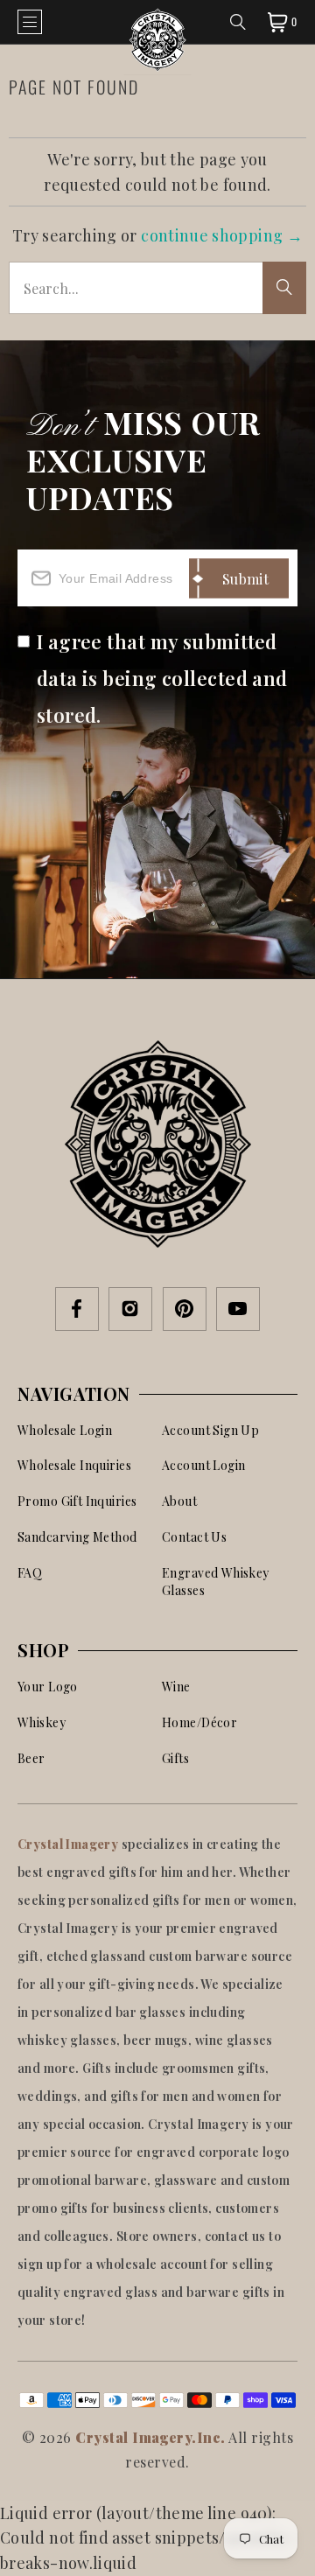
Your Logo (48, 1687)
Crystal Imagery (70, 1844)
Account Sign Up (210, 1430)
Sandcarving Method (77, 1537)
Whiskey (42, 1722)
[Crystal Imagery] (157, 22)
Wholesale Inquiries (74, 1465)
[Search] (238, 22)
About (179, 1501)
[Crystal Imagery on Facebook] (77, 1310)
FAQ (30, 1573)
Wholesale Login (65, 1430)
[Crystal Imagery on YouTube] (238, 1310)
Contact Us (194, 1537)
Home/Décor (199, 1722)
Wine (176, 1687)
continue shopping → (222, 235)
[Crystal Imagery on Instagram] (130, 1310)
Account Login (203, 1465)
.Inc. (208, 2437)
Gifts (175, 1758)
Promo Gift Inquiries (77, 1501)
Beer (31, 1758)
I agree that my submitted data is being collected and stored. (162, 678)
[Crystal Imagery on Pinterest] (185, 1310)
